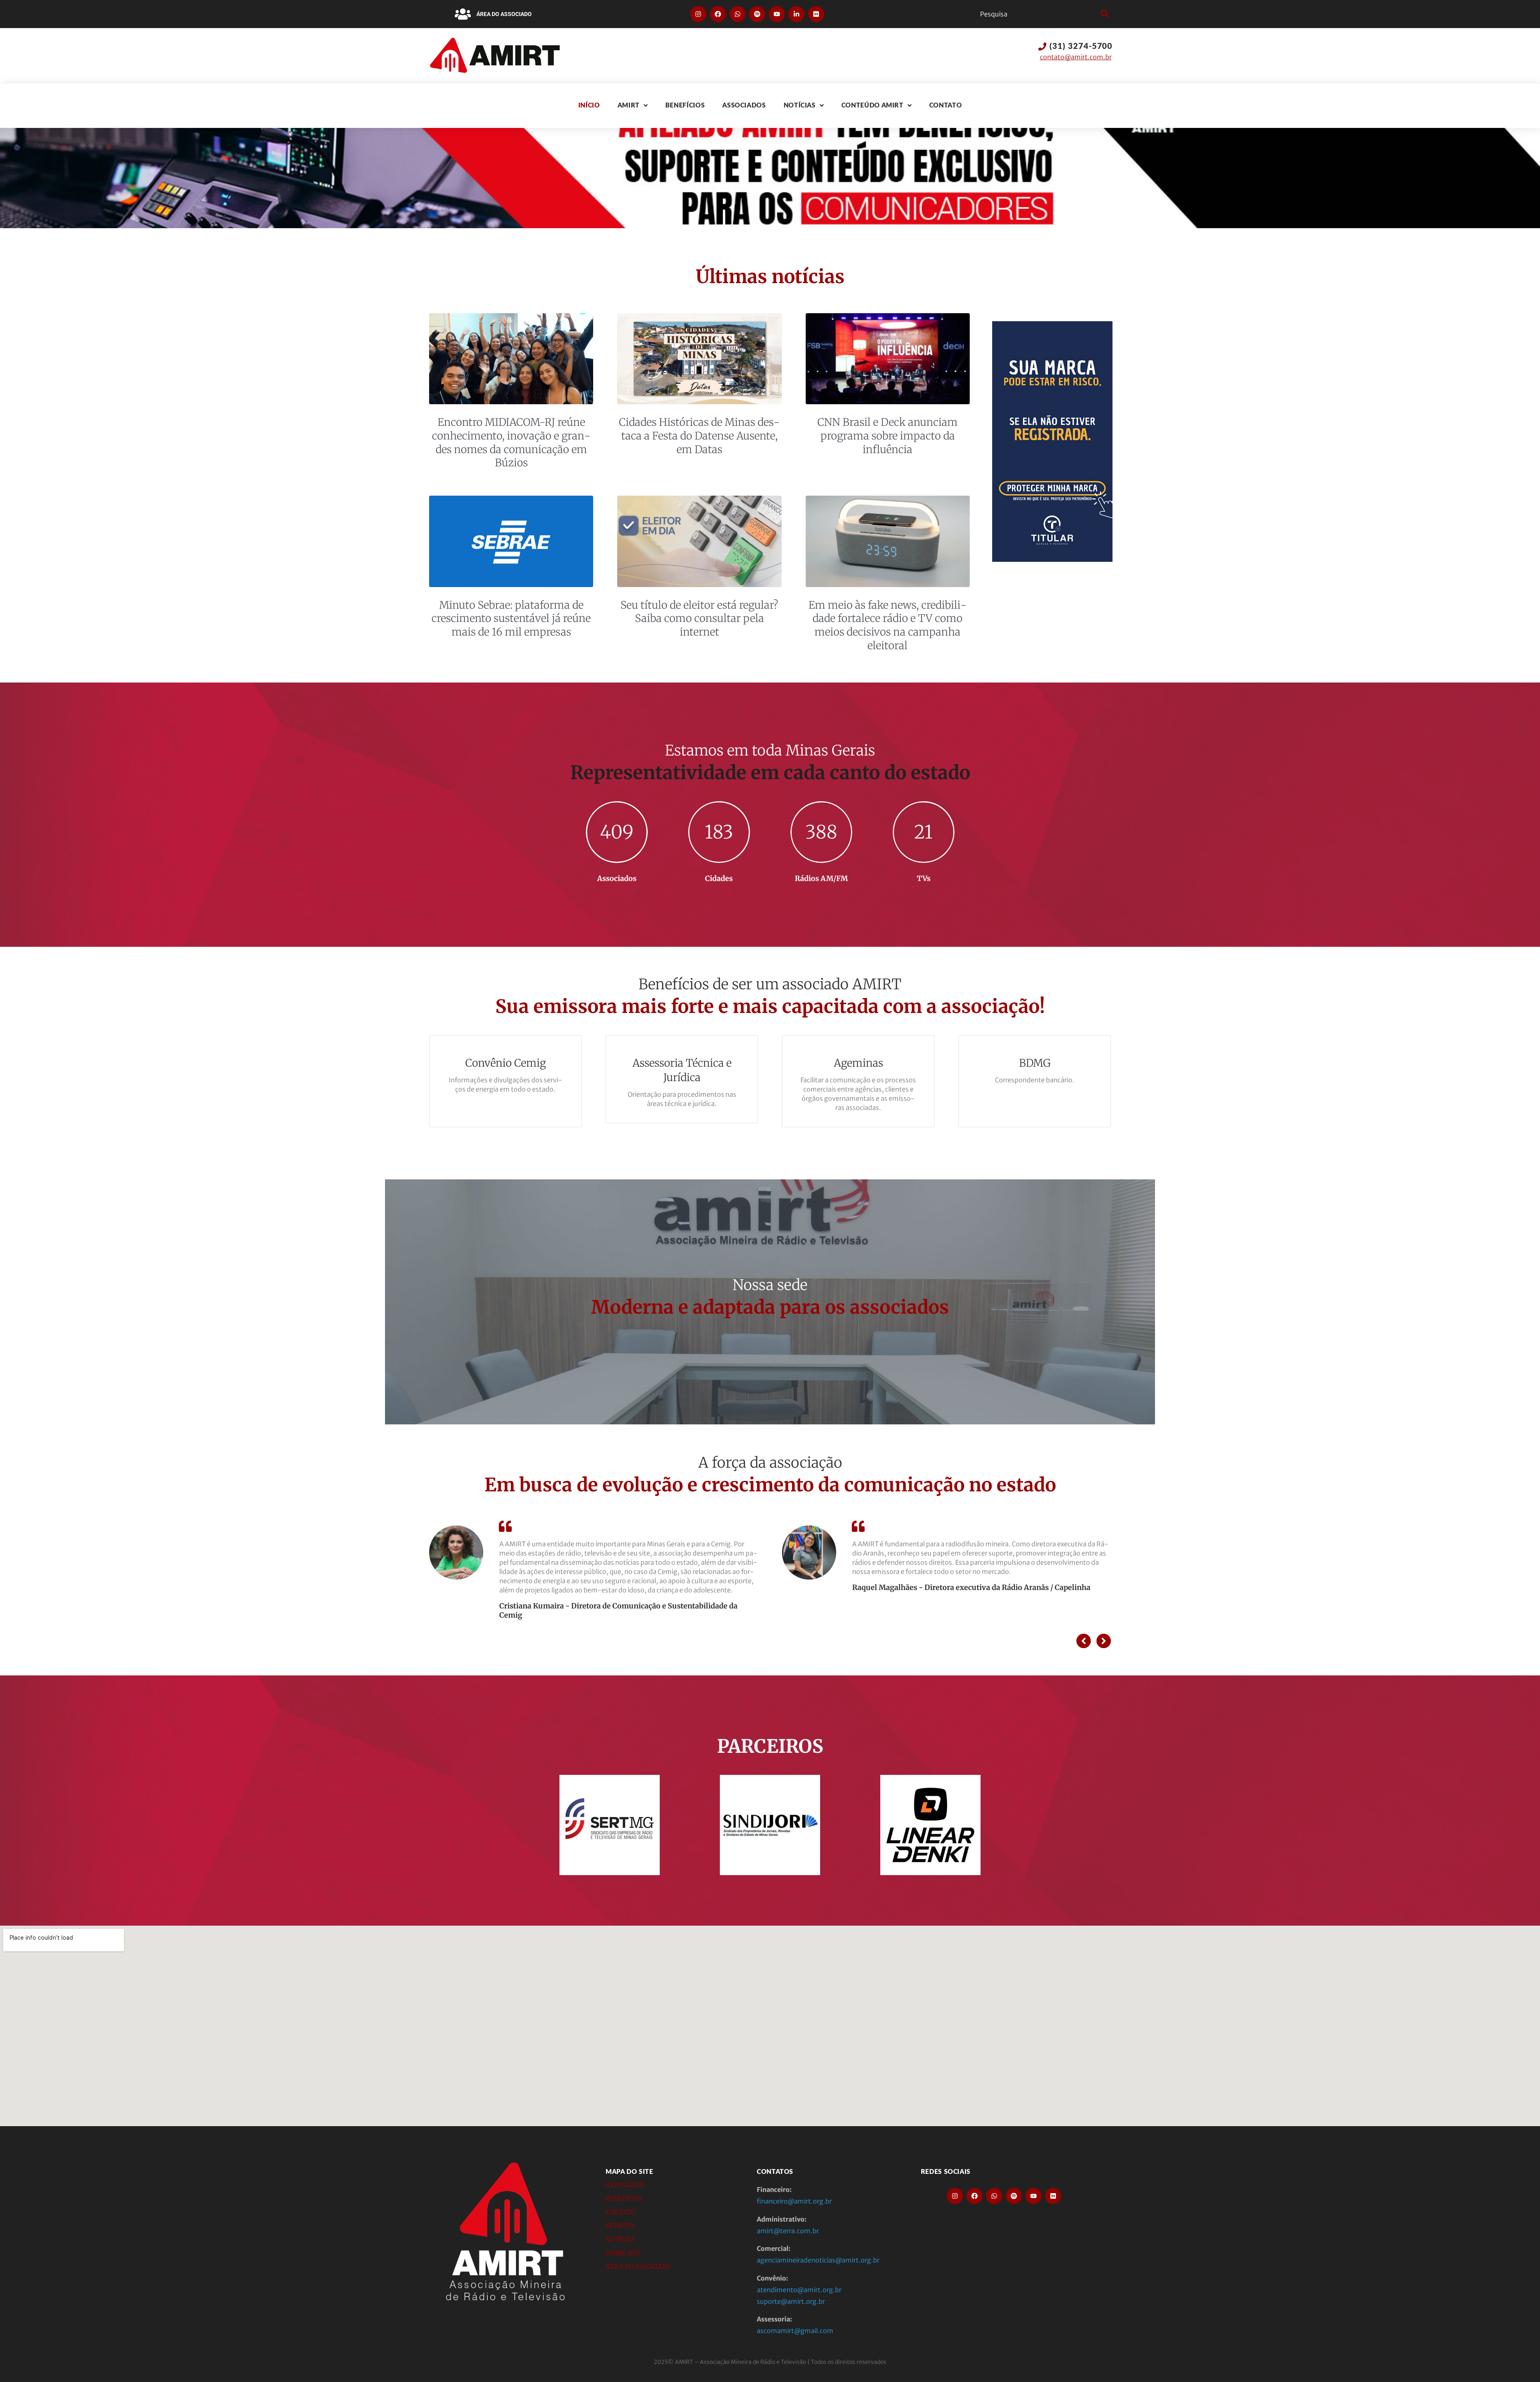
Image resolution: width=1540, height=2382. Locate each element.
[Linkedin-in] (796, 14)
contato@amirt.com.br (1076, 57)
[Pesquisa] (1038, 14)
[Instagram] (698, 14)
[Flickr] (816, 14)
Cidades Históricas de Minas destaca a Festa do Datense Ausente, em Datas (699, 436)
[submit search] (1104, 14)
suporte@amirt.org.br (791, 2301)
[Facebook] (718, 14)
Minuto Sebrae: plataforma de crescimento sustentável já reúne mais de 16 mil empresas (511, 619)
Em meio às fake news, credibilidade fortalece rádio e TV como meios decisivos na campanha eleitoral (888, 625)
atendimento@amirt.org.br (799, 2290)
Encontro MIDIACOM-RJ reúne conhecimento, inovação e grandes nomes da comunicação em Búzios (511, 442)
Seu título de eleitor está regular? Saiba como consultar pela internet (699, 619)
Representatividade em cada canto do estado (770, 773)
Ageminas (858, 1063)
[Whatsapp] (738, 14)
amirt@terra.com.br (788, 2231)
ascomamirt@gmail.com (795, 2331)
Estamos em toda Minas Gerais (770, 750)
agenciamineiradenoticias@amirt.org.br (818, 2260)
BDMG (1035, 1063)
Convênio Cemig (506, 1063)
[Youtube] (777, 14)
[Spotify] (757, 14)
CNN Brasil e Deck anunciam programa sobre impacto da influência (888, 436)
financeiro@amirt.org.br (794, 2201)
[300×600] (1052, 560)
